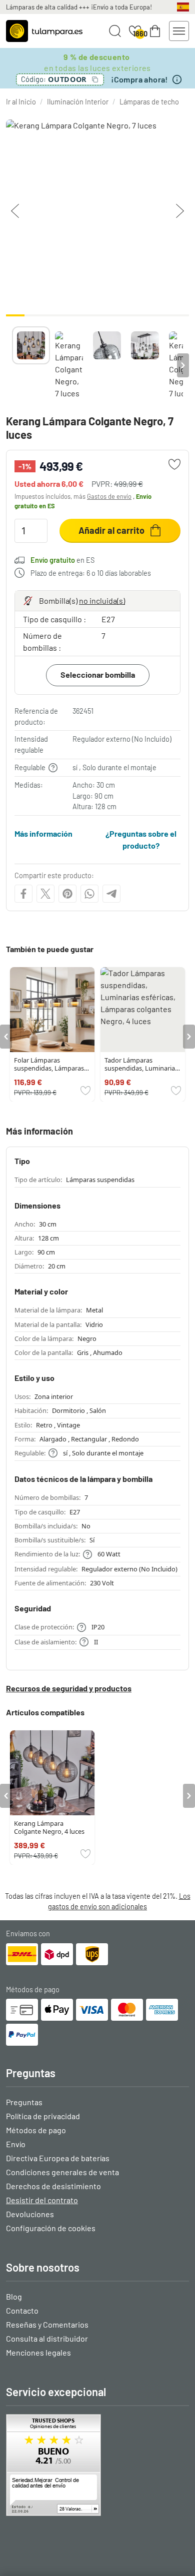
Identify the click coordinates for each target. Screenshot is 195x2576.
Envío (16, 2144)
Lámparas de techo (149, 102)
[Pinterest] (67, 894)
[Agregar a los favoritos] (174, 464)
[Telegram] (111, 894)
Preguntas (24, 2102)
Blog (14, 2296)
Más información (43, 833)
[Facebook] (23, 894)
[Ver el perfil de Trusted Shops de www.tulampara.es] (97, 2465)
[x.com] (45, 894)
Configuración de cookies (51, 2228)
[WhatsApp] (89, 894)
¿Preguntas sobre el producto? (141, 839)
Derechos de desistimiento (53, 2186)
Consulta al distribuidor (47, 2338)
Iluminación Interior (78, 102)
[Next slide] (183, 365)
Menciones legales (38, 2352)
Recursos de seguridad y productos (69, 1688)
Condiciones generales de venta (62, 2172)
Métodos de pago (36, 2130)
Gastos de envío (109, 496)
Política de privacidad (43, 2116)
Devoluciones (30, 2214)
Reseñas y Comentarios (47, 2324)
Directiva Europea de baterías (58, 2158)
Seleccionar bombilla (98, 674)
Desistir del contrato (42, 2200)
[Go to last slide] (6, 1037)
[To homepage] (44, 31)
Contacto (22, 2310)
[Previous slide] (12, 365)
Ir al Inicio (21, 102)
